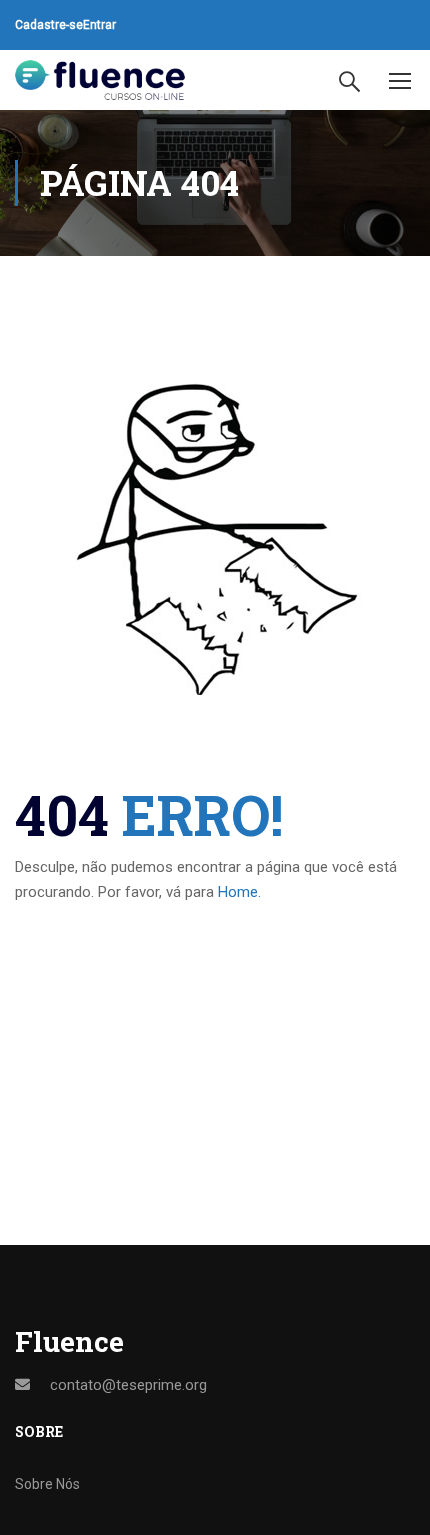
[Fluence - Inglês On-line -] (100, 80)
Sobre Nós (47, 1484)
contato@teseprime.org (128, 1385)
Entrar (99, 25)
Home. (239, 892)
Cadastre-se (49, 25)
